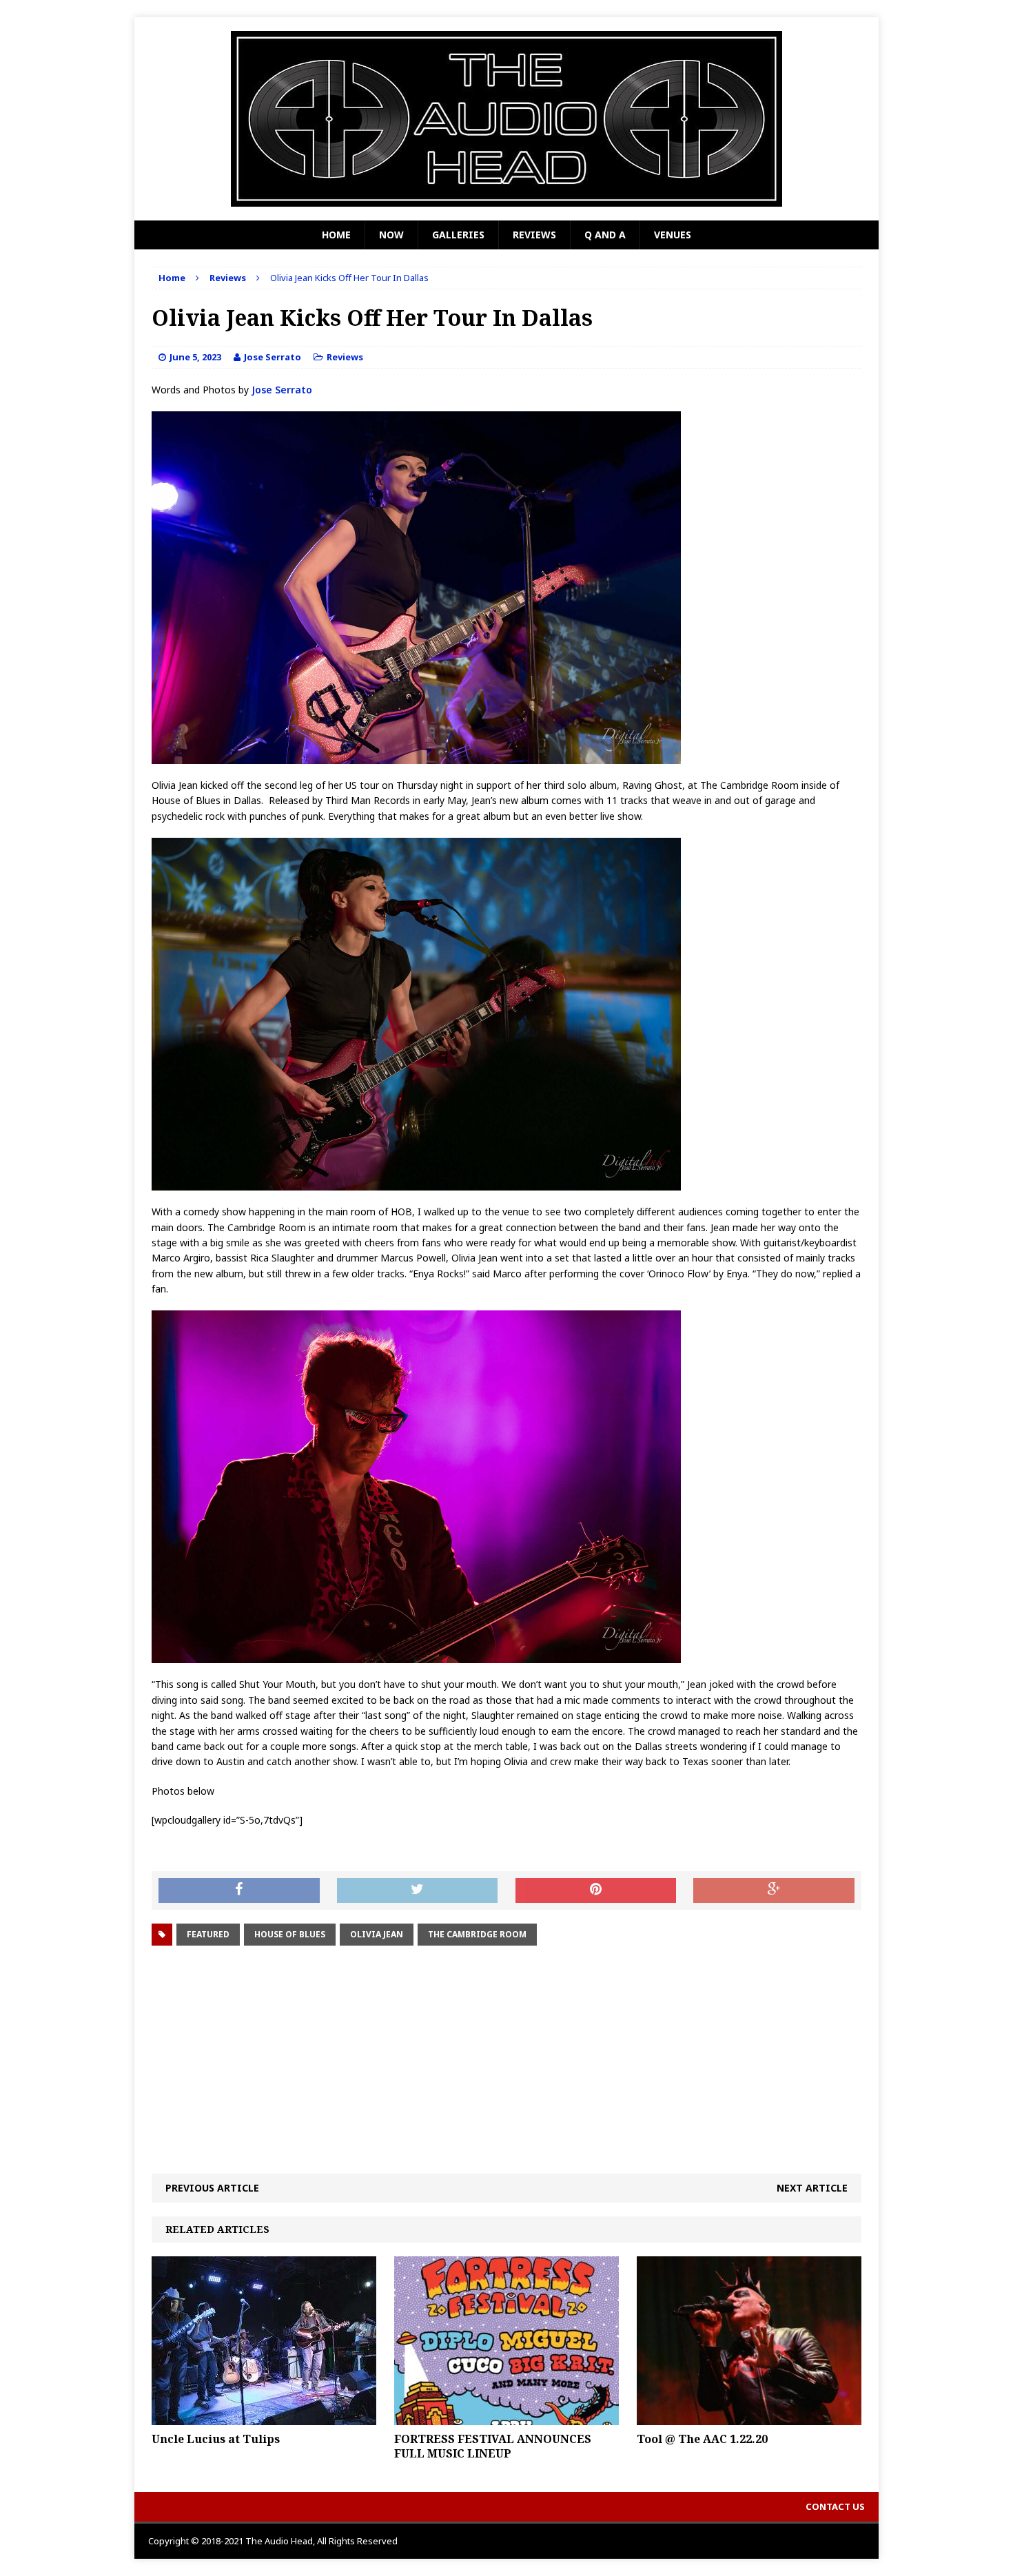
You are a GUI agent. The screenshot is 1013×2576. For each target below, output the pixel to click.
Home (336, 235)
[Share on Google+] (774, 1890)
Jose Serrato (273, 357)
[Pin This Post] (596, 1890)
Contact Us (835, 2506)
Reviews (534, 235)
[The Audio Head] (506, 119)
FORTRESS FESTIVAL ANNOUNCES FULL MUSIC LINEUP (493, 2446)
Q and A (605, 235)
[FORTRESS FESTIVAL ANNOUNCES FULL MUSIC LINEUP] (506, 2417)
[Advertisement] (506, 2060)
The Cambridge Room (477, 1934)
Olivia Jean (377, 1934)
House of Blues (290, 1934)
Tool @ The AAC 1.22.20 (702, 2439)
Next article (812, 2188)
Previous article (212, 2188)
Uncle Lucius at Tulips (216, 2439)
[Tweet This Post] (418, 1890)
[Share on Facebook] (239, 1890)
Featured (208, 1934)
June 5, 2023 (195, 357)
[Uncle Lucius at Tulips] (264, 2417)
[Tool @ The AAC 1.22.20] (749, 2417)
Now (391, 235)
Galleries (458, 235)
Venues (673, 235)
